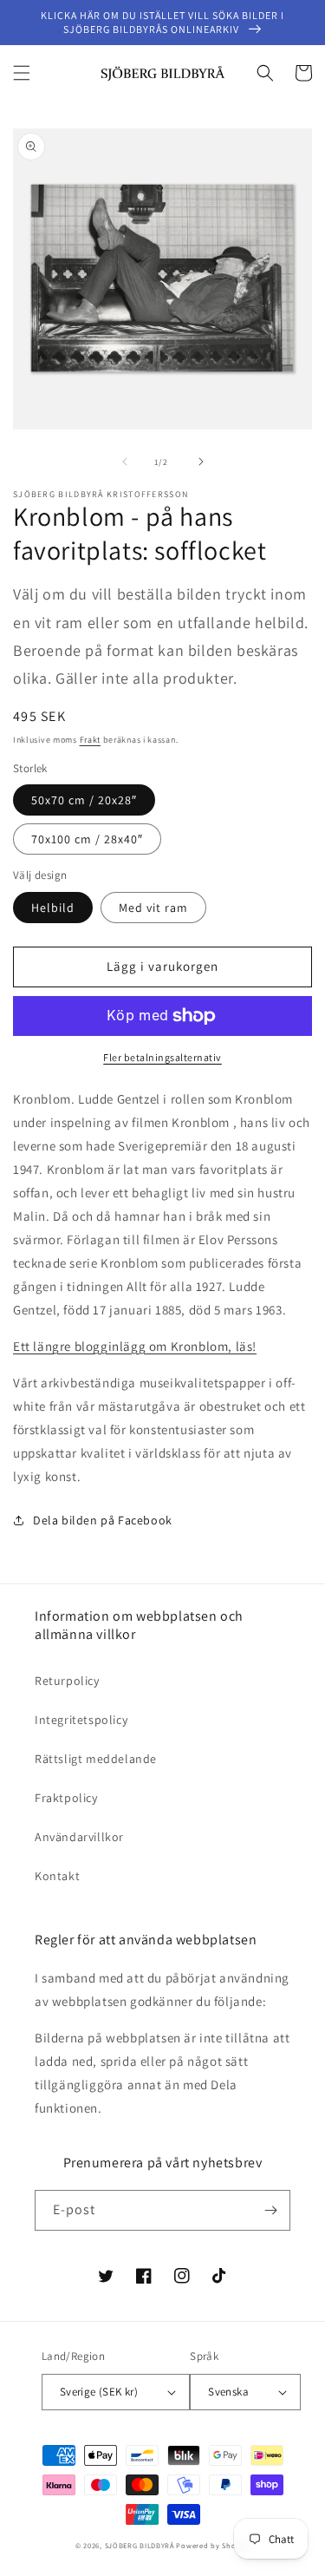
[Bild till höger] (201, 462)
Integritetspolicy (81, 1720)
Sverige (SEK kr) (99, 2392)
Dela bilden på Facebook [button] (103, 1520)
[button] (22, 73)
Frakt (91, 740)
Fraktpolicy (66, 1798)
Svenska (228, 2392)
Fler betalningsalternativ (162, 1057)
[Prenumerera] (270, 2210)
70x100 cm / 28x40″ (87, 839)
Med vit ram (153, 908)
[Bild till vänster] (125, 462)
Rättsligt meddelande (96, 1759)
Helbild (53, 908)
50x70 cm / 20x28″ (84, 800)
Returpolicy (67, 1681)
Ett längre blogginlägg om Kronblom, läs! (135, 1346)
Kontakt (57, 1876)
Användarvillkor (79, 1837)
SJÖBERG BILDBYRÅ (140, 2545)
